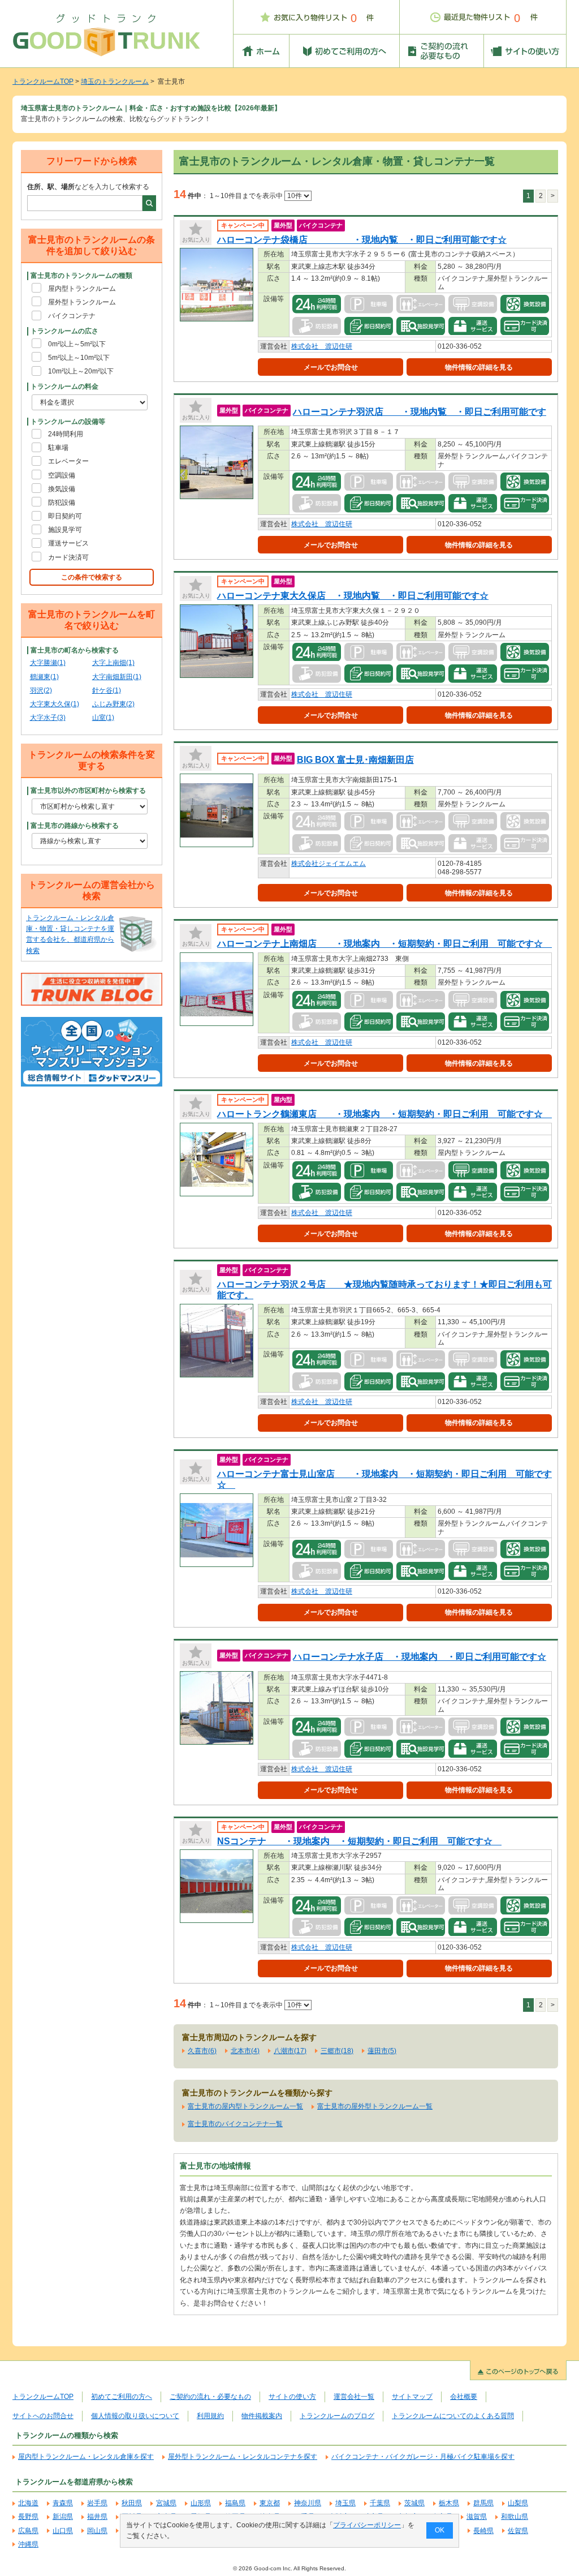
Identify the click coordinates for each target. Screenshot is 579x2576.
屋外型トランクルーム (82, 302)
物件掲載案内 (262, 2416)
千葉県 (380, 2503)
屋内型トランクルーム (82, 289)
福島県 (235, 2503)
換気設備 (62, 489)
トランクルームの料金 (64, 387)
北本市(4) (245, 2051)
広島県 (28, 2531)
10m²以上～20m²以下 (81, 371)
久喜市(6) (202, 2051)
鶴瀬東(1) (44, 677)
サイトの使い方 (292, 2397)
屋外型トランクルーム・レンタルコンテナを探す (243, 2457)
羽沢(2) (41, 690)
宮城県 (166, 2503)
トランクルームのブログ (337, 2416)
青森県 (63, 2503)
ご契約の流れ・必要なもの (210, 2397)
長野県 (28, 2517)
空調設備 (62, 475)
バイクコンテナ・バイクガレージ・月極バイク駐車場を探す (423, 2457)
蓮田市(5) (382, 2051)
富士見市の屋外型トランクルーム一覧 (375, 2106)
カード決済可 (68, 557)
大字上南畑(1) (113, 663)
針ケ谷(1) (107, 690)
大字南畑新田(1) (117, 677)
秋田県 (132, 2503)
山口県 (63, 2531)
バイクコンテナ (72, 316)
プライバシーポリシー (367, 2525)
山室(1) (103, 718)
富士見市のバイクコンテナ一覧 (235, 2124)
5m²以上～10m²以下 (79, 358)
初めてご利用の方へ (122, 2397)
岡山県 (97, 2531)
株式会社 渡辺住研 (322, 346)
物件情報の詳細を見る (479, 367)
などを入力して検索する (88, 187)
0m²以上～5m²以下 (77, 344)
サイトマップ (412, 2397)
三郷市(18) (337, 2051)
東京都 (270, 2503)
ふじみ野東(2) (113, 704)
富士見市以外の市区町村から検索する (88, 791)
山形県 (201, 2503)
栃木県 (449, 2503)
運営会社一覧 (354, 2397)
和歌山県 (515, 2517)
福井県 (97, 2517)
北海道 (28, 2503)
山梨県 (518, 2503)
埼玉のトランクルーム (115, 81)
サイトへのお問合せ (43, 2416)
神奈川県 (308, 2503)
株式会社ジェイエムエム (329, 864)
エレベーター (68, 461)
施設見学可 (65, 530)
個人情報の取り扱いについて (135, 2416)
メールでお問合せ (331, 367)
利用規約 (210, 2416)
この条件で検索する (92, 577)
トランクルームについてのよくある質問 (453, 2416)
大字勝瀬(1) (48, 663)
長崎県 (483, 2531)
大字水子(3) (48, 718)
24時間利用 (66, 434)
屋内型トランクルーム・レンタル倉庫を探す (86, 2457)
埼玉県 (345, 2503)
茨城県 (414, 2503)
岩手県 (97, 2503)
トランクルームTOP (43, 81)
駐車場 (58, 448)
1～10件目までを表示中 (247, 196)
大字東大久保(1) (55, 704)
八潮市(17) (290, 2051)
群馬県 (483, 2503)
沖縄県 (28, 2544)
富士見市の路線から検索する (75, 826)
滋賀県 (477, 2517)
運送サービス (68, 543)
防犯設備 (62, 503)
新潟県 (63, 2517)
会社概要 (464, 2397)
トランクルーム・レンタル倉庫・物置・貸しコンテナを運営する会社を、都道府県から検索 (70, 934)
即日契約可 (65, 516)
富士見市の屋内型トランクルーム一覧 (245, 2106)
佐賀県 (518, 2531)
